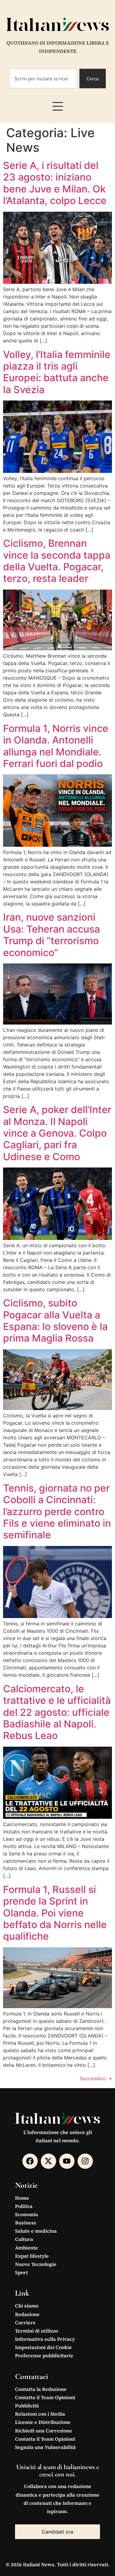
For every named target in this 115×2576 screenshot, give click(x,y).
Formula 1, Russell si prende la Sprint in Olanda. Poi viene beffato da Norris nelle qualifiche (55, 1913)
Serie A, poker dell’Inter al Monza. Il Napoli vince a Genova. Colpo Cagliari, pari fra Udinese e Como (57, 1133)
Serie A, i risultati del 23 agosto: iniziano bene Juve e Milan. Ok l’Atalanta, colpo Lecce (55, 183)
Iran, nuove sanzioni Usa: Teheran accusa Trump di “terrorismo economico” (52, 935)
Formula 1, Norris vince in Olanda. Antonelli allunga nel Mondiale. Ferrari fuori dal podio (56, 746)
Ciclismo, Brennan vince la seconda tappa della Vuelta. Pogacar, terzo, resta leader (57, 561)
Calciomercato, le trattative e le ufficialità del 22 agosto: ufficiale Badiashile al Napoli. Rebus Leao (57, 1712)
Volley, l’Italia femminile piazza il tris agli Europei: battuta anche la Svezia (57, 372)
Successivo (96, 2078)
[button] (58, 106)
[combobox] (43, 79)
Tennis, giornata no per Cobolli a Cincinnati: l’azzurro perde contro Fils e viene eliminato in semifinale (57, 1512)
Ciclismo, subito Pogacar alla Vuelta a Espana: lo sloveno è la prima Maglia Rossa (55, 1321)
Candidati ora (57, 2532)
